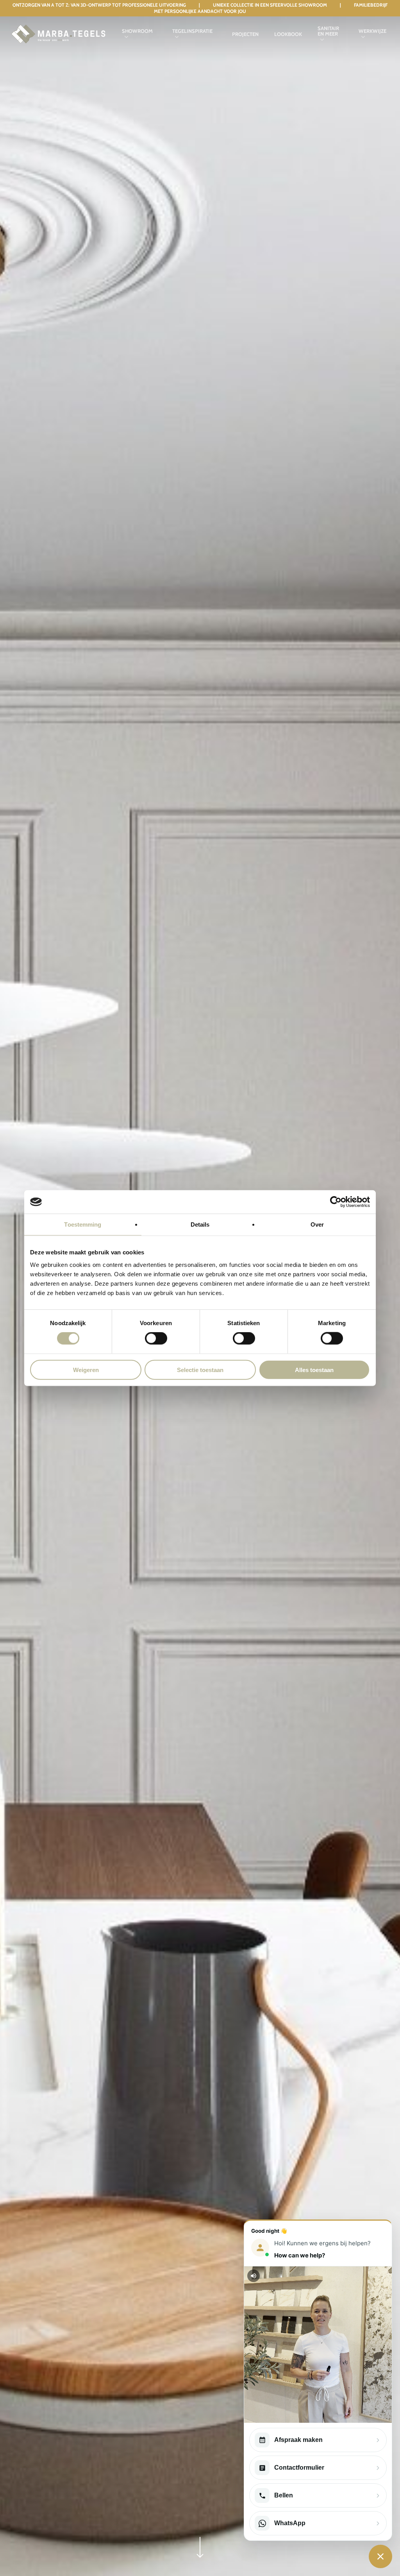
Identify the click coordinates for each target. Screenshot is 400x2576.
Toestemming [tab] (83, 1224)
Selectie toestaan (200, 1370)
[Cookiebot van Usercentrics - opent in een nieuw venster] (336, 1202)
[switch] (156, 1338)
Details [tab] (200, 1224)
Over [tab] (317, 1224)
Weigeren (86, 1370)
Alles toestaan (314, 1370)
